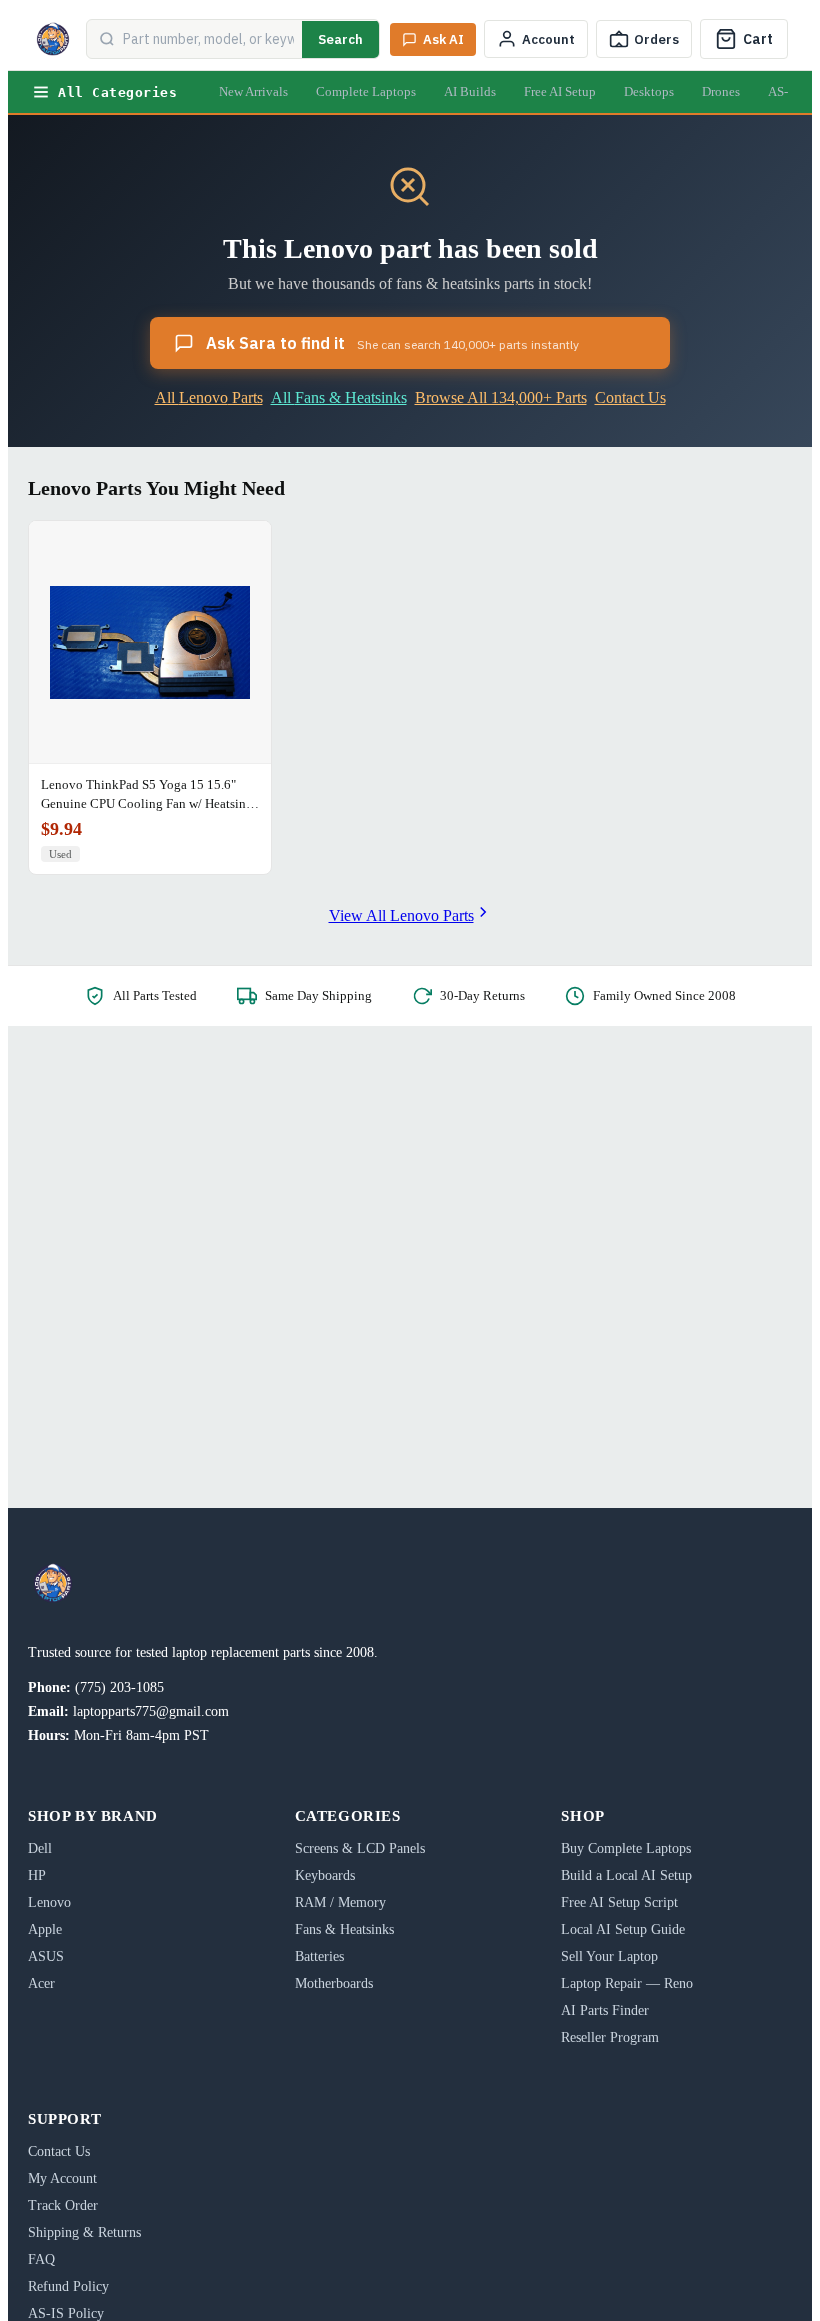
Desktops (649, 91)
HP (37, 1875)
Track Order (63, 2205)
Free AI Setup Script (619, 1902)
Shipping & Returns (84, 2232)
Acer (41, 1983)
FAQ (41, 2259)
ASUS (46, 1956)
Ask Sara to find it (392, 343)
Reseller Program (610, 2037)
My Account (62, 2178)
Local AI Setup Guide (623, 1929)
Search (340, 39)
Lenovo (49, 1902)
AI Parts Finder (605, 2010)
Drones (721, 91)
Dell (40, 1848)
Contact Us (630, 397)
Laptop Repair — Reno (627, 1983)
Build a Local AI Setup (626, 1875)
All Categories (117, 92)
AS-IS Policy (66, 2313)
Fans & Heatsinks (344, 1929)
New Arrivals (253, 91)
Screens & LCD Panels (360, 1848)
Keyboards (325, 1875)
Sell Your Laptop (609, 1956)
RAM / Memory (340, 1902)
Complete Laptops (366, 91)
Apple (45, 1929)
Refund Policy (68, 2286)
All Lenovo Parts (209, 397)
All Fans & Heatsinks (339, 397)
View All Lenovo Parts (401, 915)
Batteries (319, 1956)
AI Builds (470, 91)
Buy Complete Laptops (626, 1848)
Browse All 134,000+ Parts (501, 397)
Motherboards (334, 1983)
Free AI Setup (560, 91)
